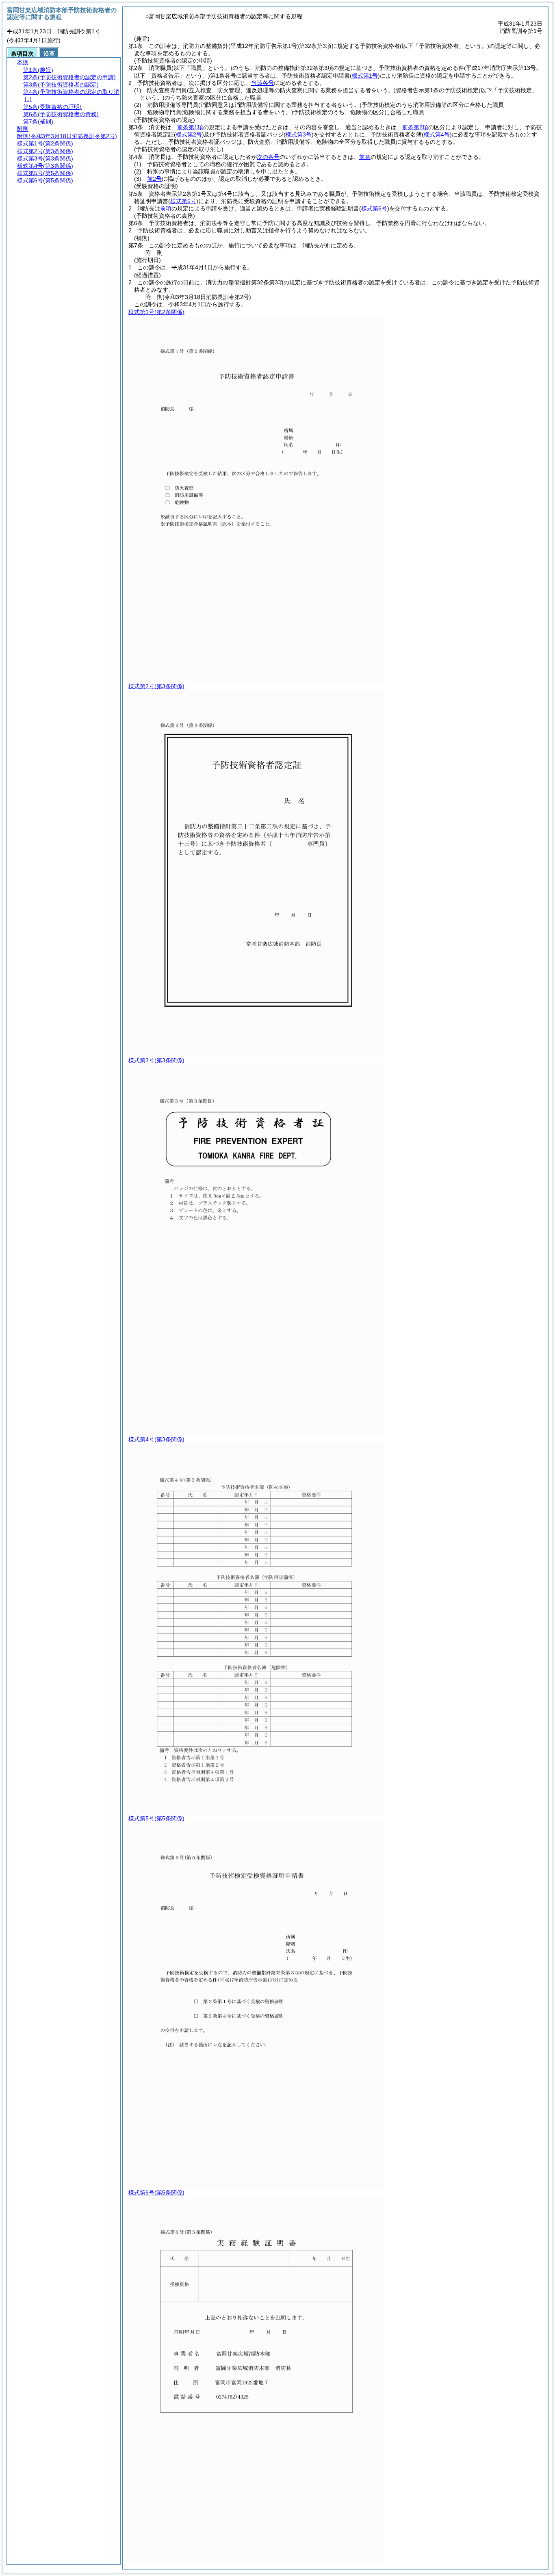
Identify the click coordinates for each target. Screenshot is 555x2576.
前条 (365, 157)
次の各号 (268, 157)
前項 (166, 208)
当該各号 (262, 83)
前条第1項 (190, 127)
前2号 (154, 179)
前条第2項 (415, 127)
